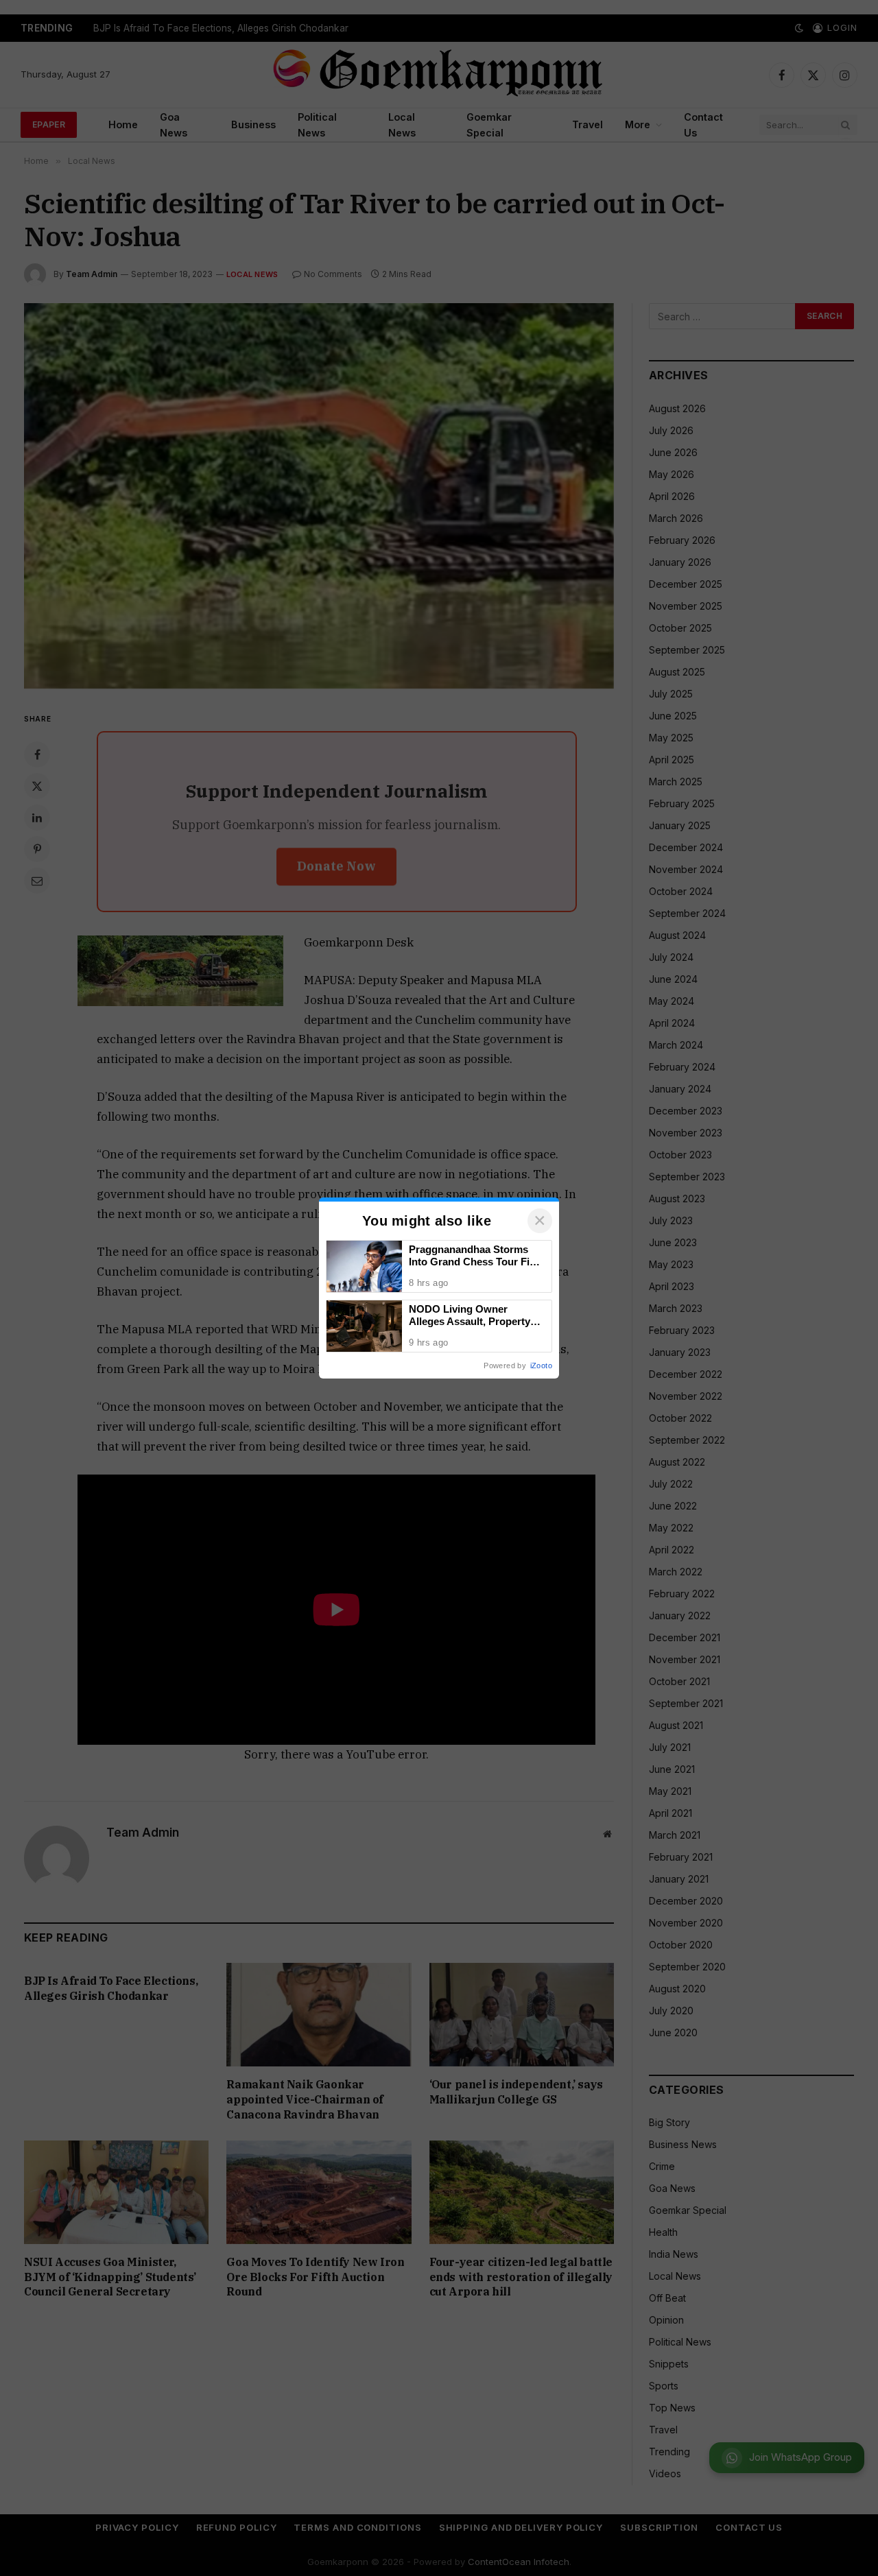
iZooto (541, 1365)
